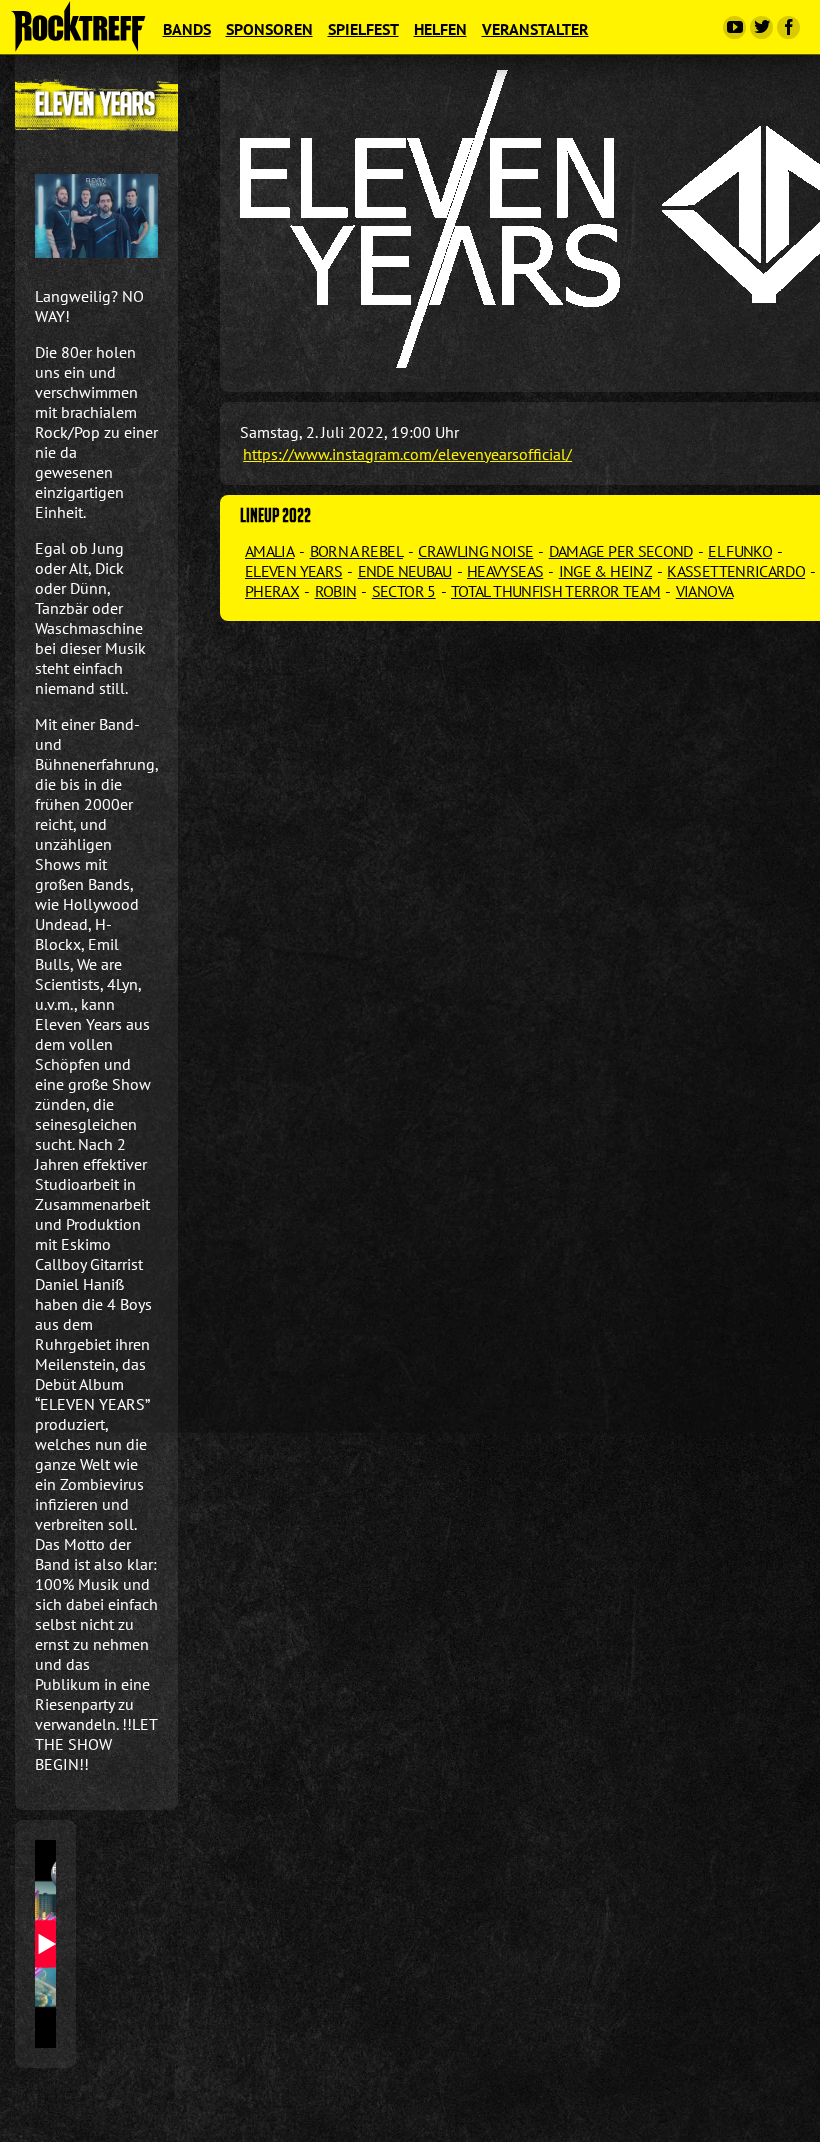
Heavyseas (505, 571)
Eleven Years (293, 571)
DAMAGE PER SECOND (621, 551)
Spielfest (363, 29)
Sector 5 (404, 591)
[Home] (78, 26)
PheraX (272, 591)
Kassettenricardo (736, 571)
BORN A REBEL (356, 551)
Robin (336, 591)
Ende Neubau (405, 571)
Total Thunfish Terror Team (555, 591)
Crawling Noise (475, 551)
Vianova (705, 591)
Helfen (440, 29)
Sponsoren (269, 29)
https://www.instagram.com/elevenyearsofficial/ (407, 454)
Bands (187, 29)
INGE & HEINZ (605, 571)
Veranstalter (535, 29)
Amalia (269, 551)
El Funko (740, 551)
